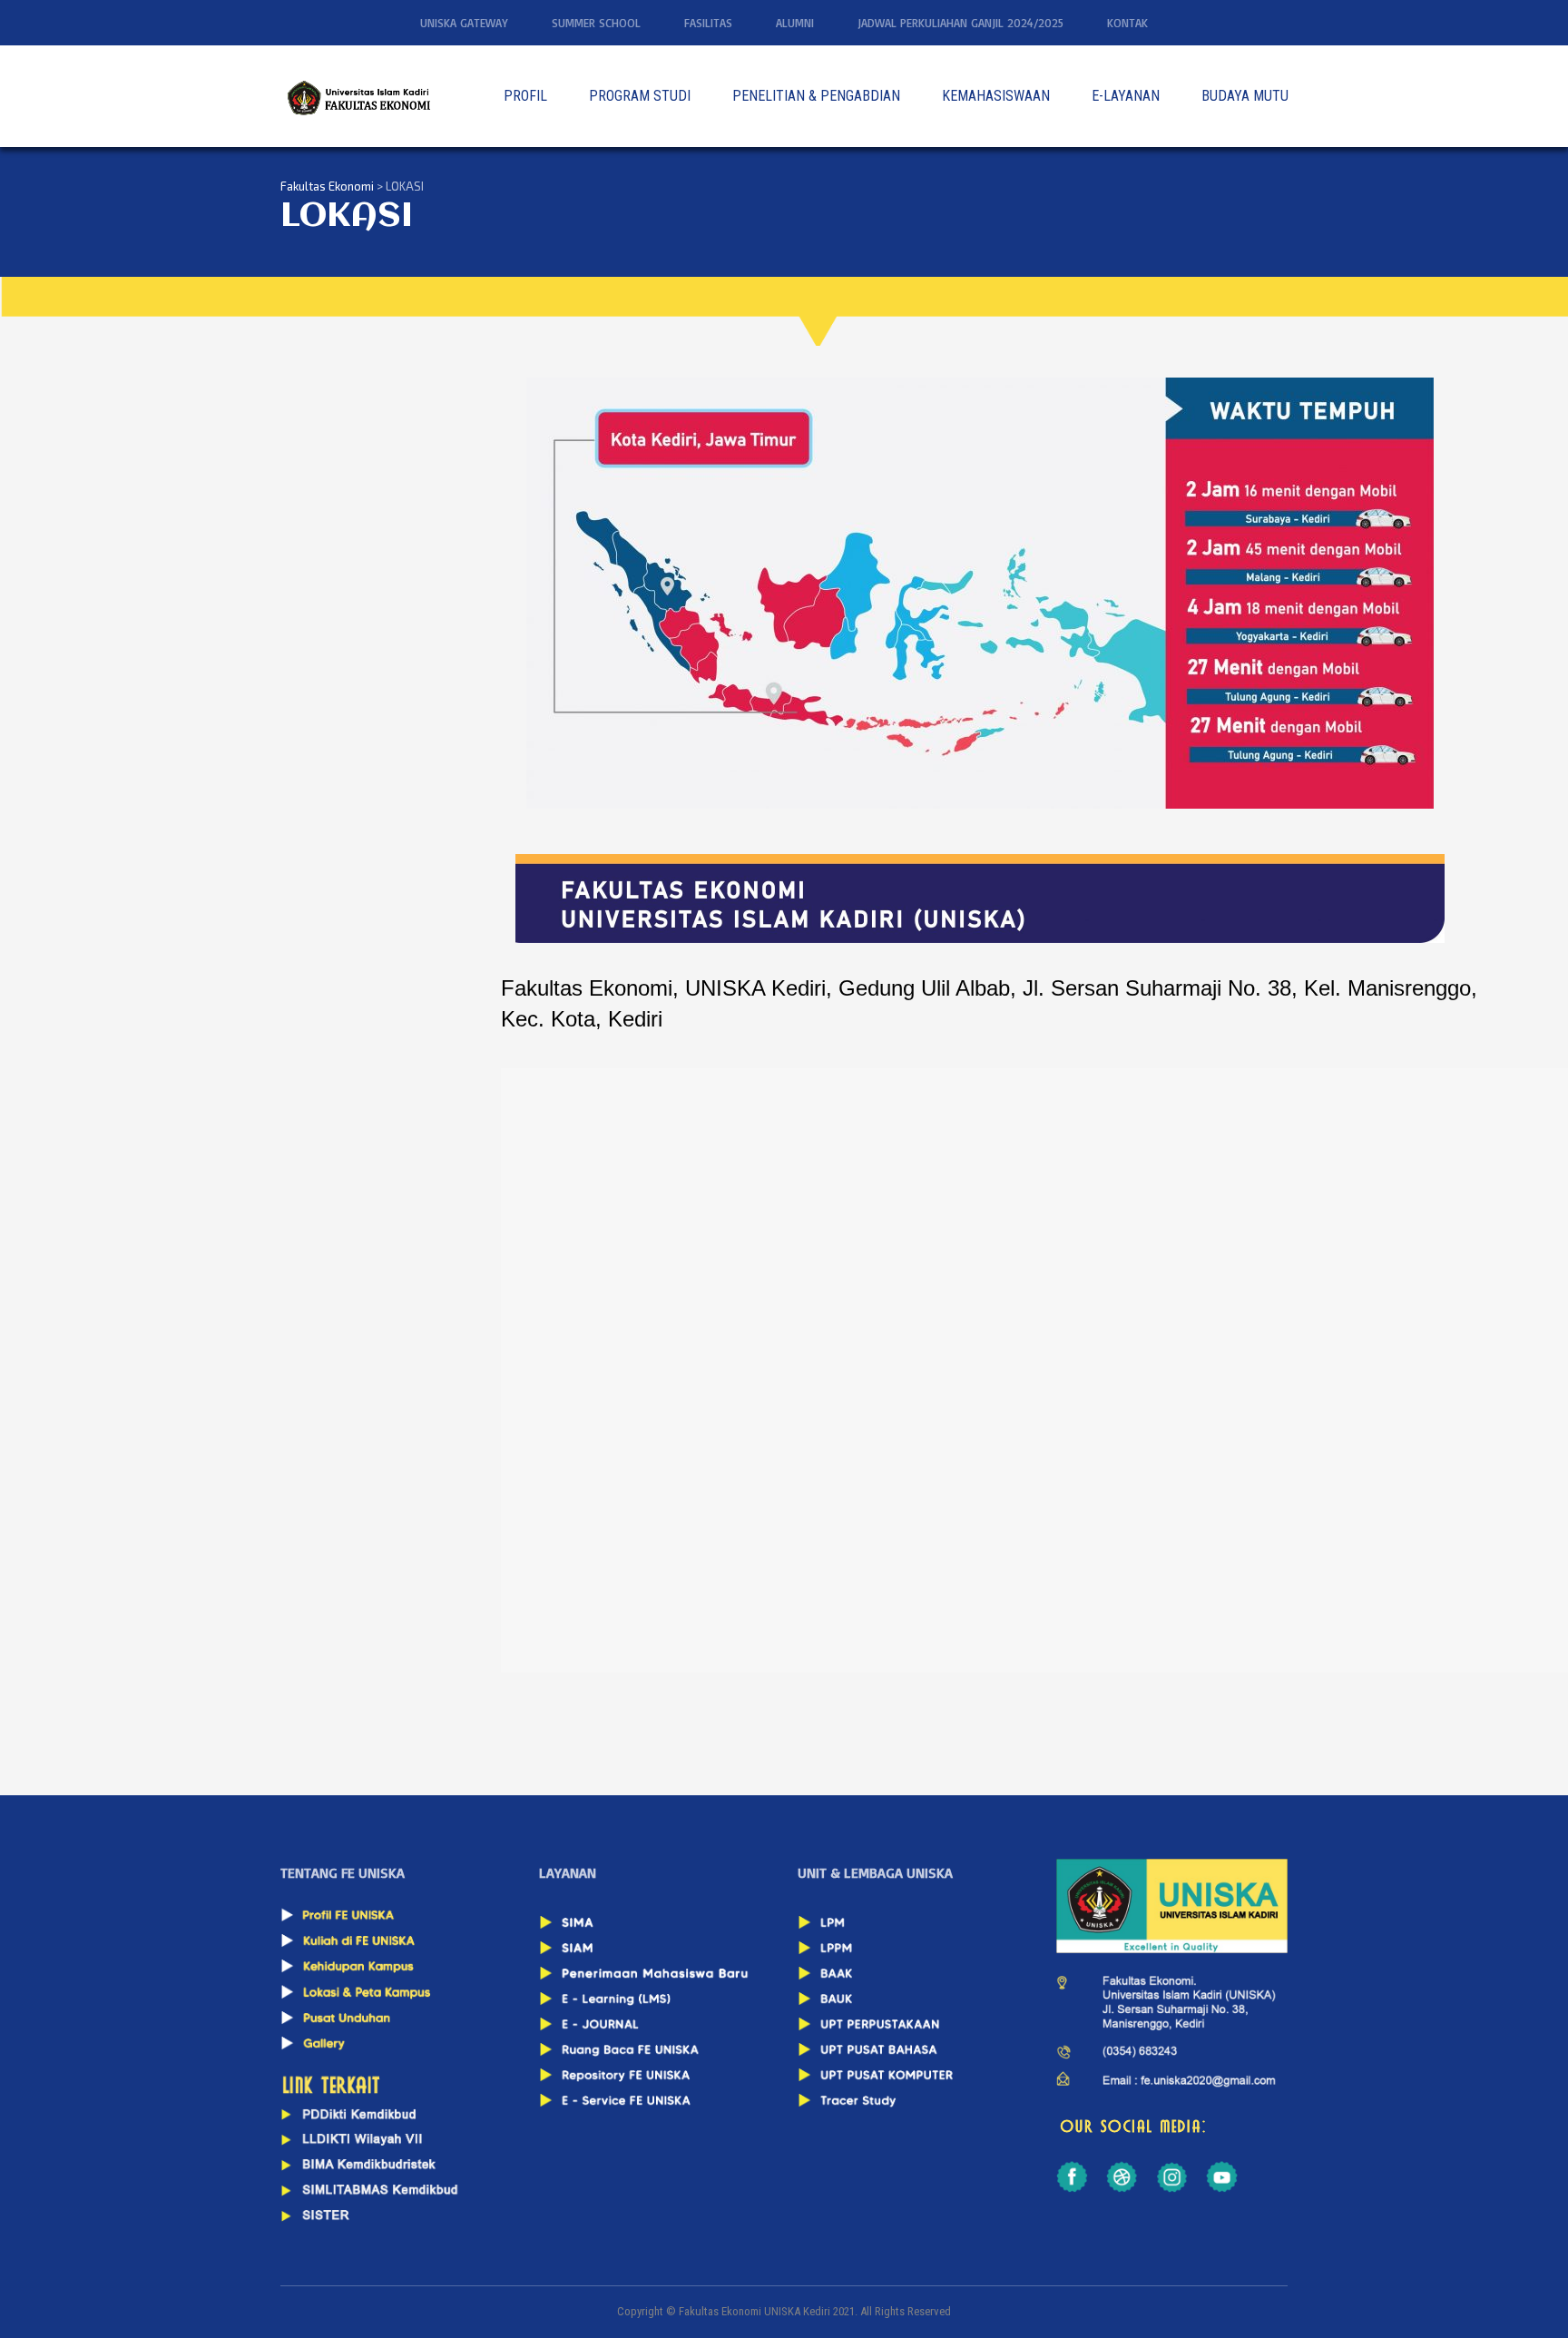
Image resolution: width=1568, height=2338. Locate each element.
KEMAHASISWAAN (996, 96)
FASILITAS (708, 23)
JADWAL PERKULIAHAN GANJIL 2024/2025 (960, 23)
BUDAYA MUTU (1245, 96)
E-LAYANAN (1126, 96)
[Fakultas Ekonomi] (358, 96)
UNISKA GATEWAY (464, 23)
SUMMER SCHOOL (596, 23)
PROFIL (525, 96)
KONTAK (1127, 23)
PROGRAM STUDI (640, 96)
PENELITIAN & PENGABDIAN (816, 96)
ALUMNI (795, 23)
